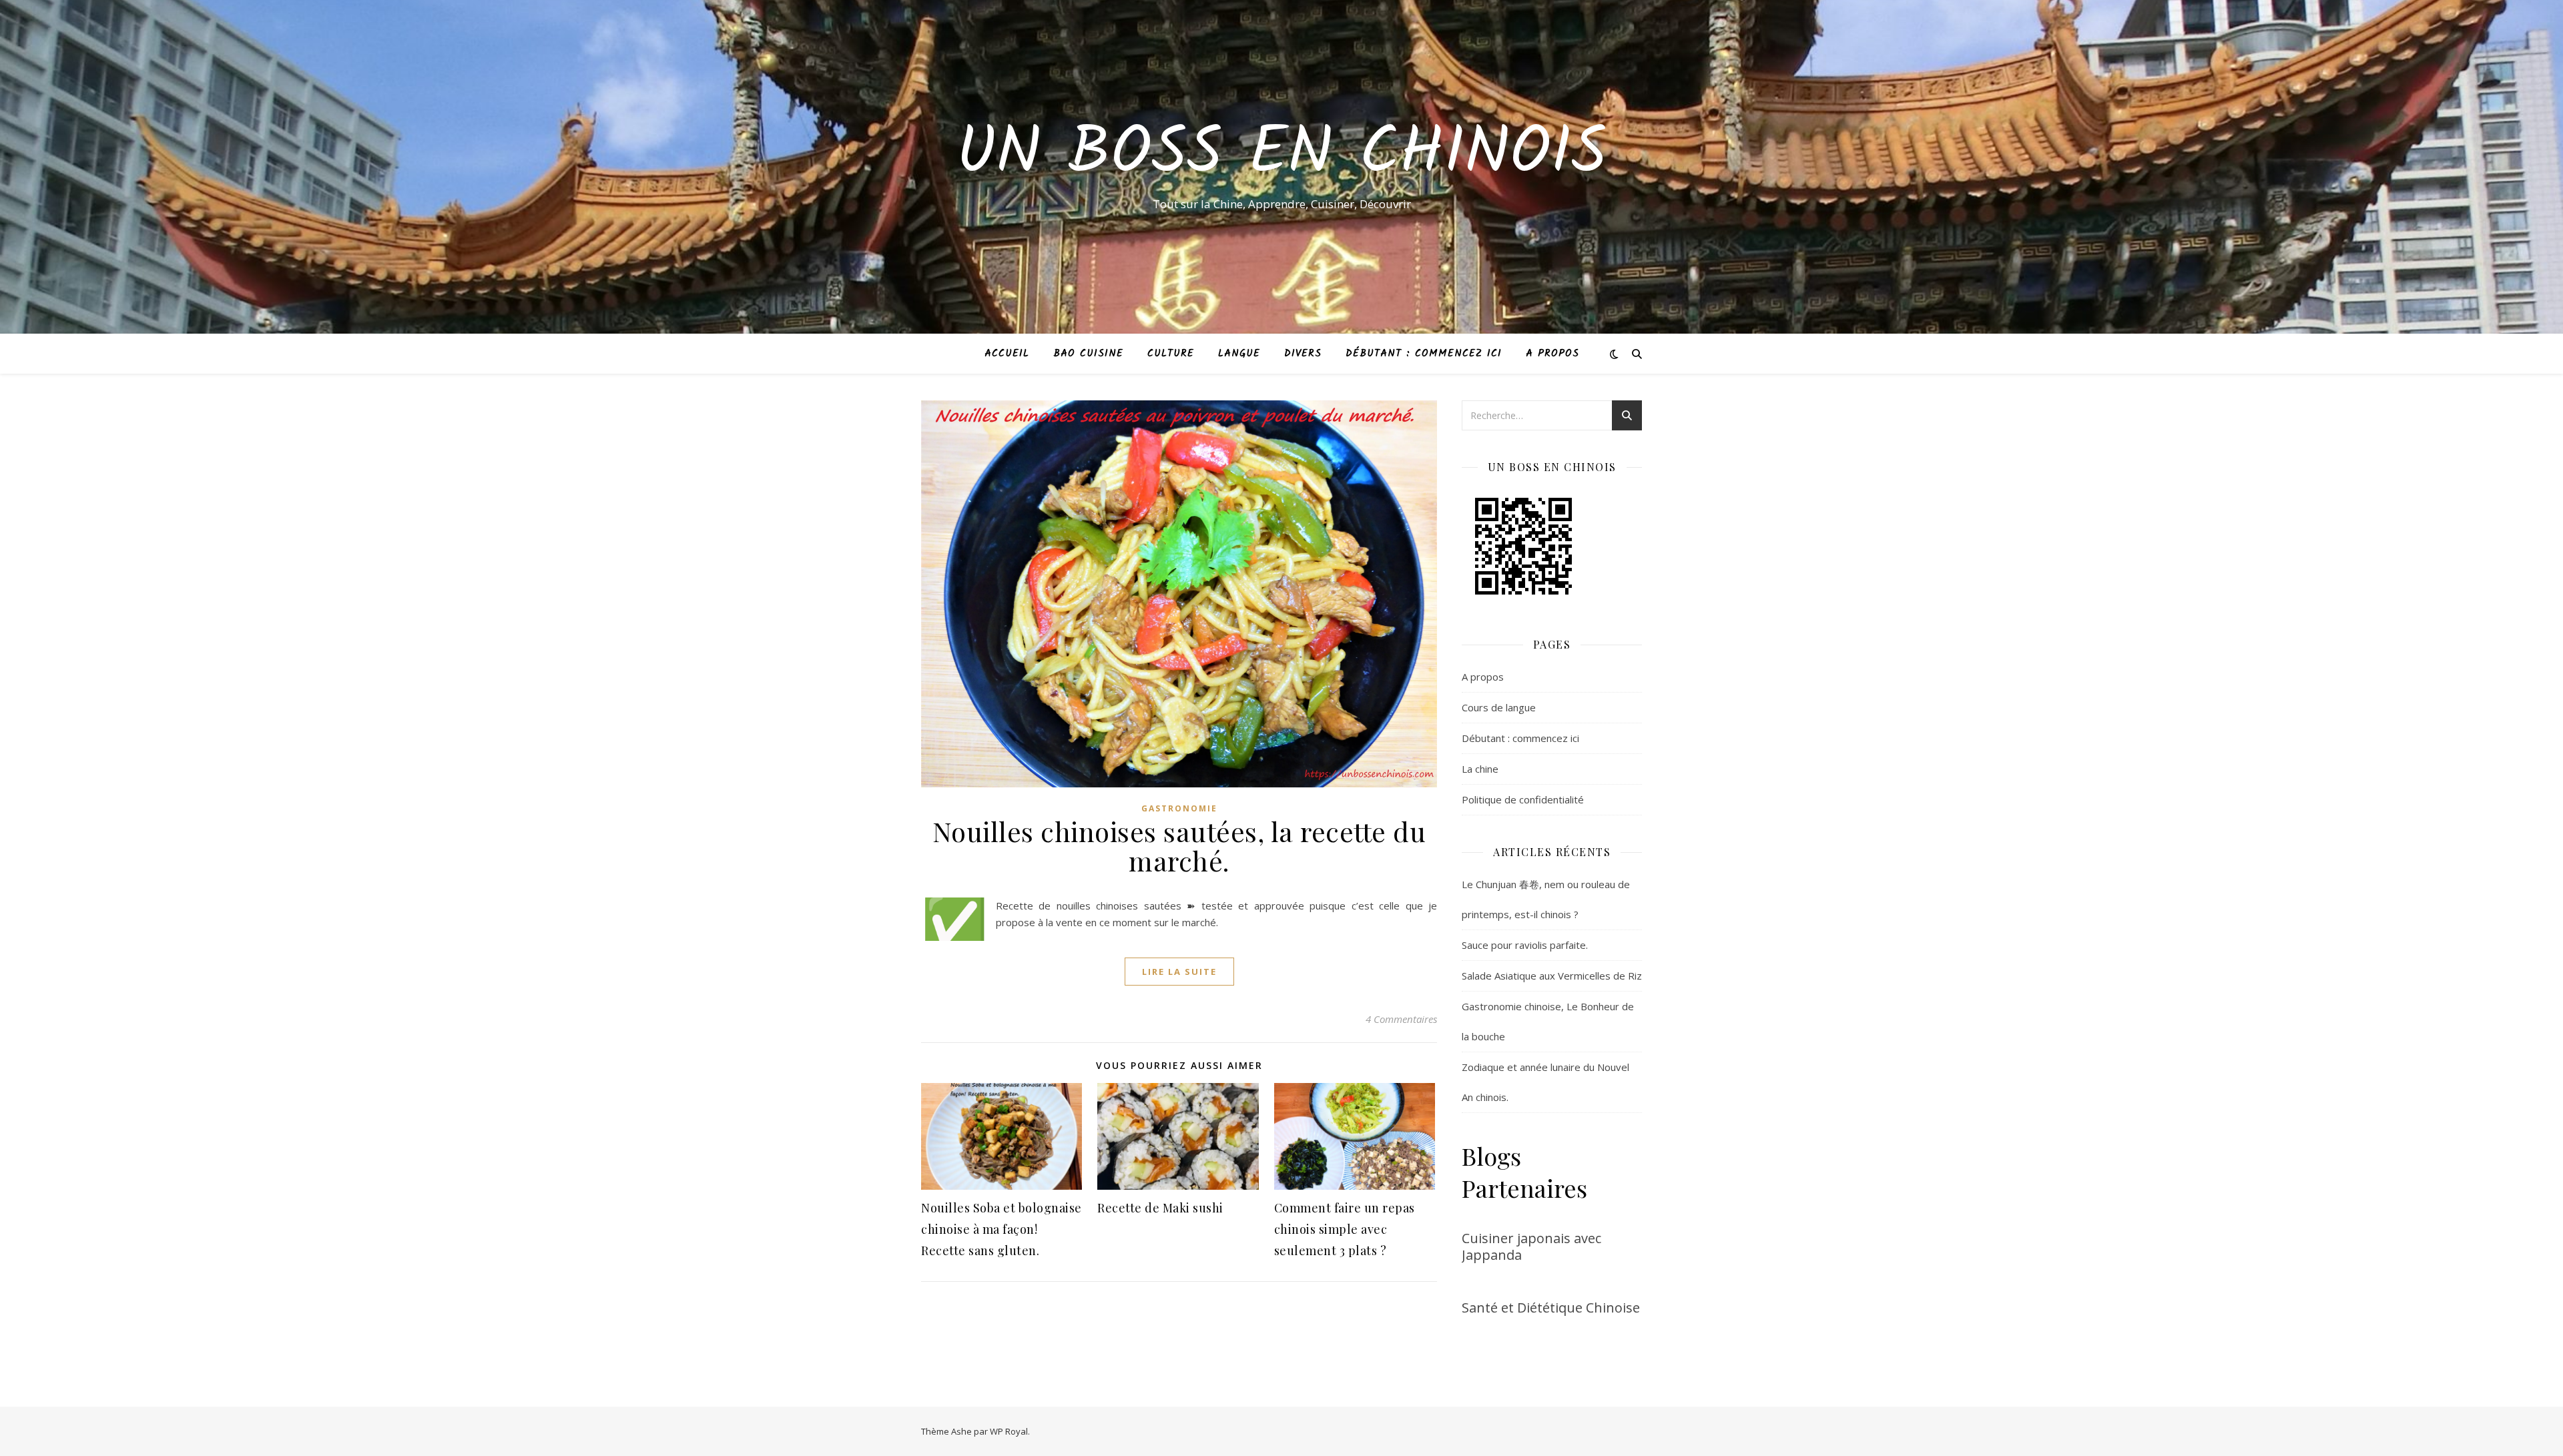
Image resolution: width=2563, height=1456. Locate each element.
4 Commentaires (1401, 1019)
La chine (1480, 769)
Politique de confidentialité (1523, 799)
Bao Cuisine (1088, 354)
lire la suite (1179, 972)
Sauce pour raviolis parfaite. (1525, 945)
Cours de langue (1499, 707)
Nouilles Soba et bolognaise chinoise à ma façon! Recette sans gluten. (1002, 1229)
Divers (1303, 354)
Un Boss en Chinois (1281, 155)
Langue (1239, 354)
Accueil (1007, 354)
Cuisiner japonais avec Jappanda (1531, 1246)
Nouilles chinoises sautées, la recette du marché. (1179, 846)
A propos (1552, 354)
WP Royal (1009, 1431)
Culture (1171, 354)
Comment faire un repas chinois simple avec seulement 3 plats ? (1345, 1229)
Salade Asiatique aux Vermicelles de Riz (1552, 976)
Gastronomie (1179, 808)
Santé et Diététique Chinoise (1551, 1308)
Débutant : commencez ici (1424, 354)
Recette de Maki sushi (1160, 1208)
